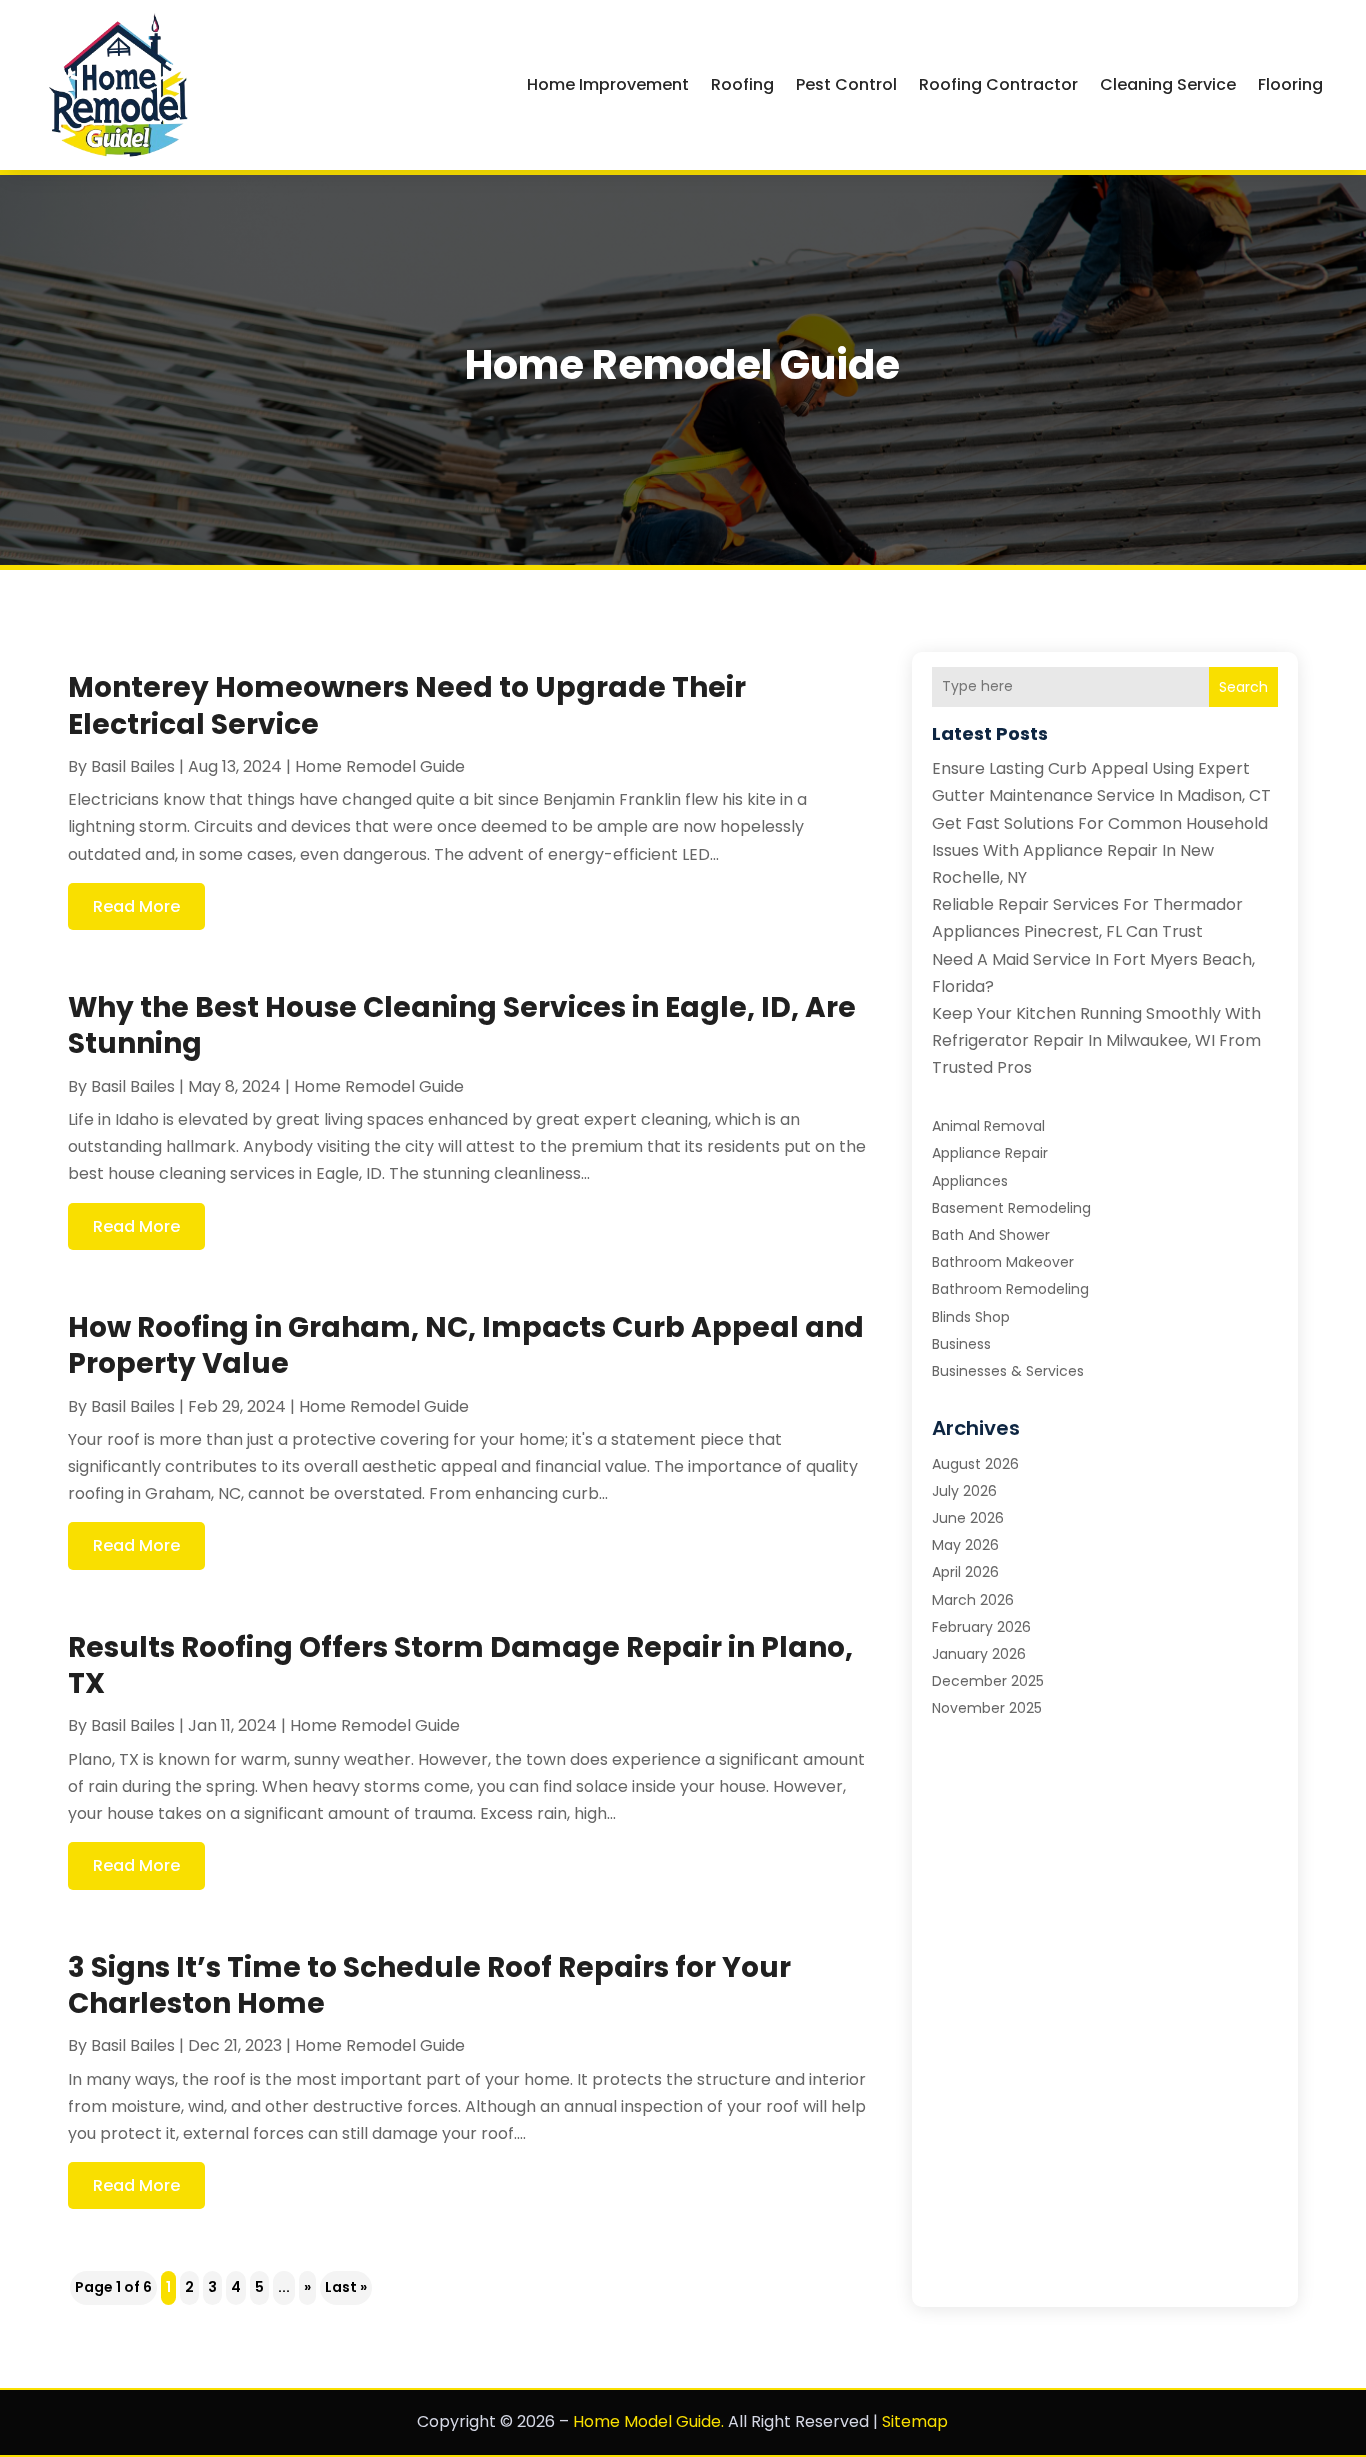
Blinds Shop (971, 1317)
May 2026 (965, 1545)
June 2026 (968, 1518)
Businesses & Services (1008, 1371)
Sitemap (915, 2421)
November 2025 (987, 1708)
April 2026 (965, 1572)
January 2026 (979, 1654)
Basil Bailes (133, 766)
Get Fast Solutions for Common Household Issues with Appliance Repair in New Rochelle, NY (1100, 850)
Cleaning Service (1168, 84)
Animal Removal (988, 1126)
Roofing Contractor (998, 84)
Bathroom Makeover (1003, 1262)
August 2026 (975, 1464)
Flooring (1290, 84)
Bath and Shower (991, 1235)
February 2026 (981, 1627)
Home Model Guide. (648, 2421)
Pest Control (846, 84)
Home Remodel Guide (380, 766)
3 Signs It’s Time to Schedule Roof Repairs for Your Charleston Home (429, 1985)
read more (136, 906)
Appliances (970, 1181)
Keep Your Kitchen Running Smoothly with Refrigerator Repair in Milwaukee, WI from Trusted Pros (1096, 1040)
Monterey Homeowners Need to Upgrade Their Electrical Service (407, 705)
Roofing (742, 84)
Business (961, 1344)
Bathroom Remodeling (1010, 1289)
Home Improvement (608, 84)
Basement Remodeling (1011, 1208)
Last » (346, 2287)
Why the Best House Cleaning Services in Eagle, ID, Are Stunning (462, 1025)
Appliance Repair (990, 1153)
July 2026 (964, 1491)
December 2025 (988, 1681)
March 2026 (973, 1600)
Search (1243, 687)
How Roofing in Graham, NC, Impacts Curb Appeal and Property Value (466, 1345)
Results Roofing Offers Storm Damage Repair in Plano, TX (460, 1665)
